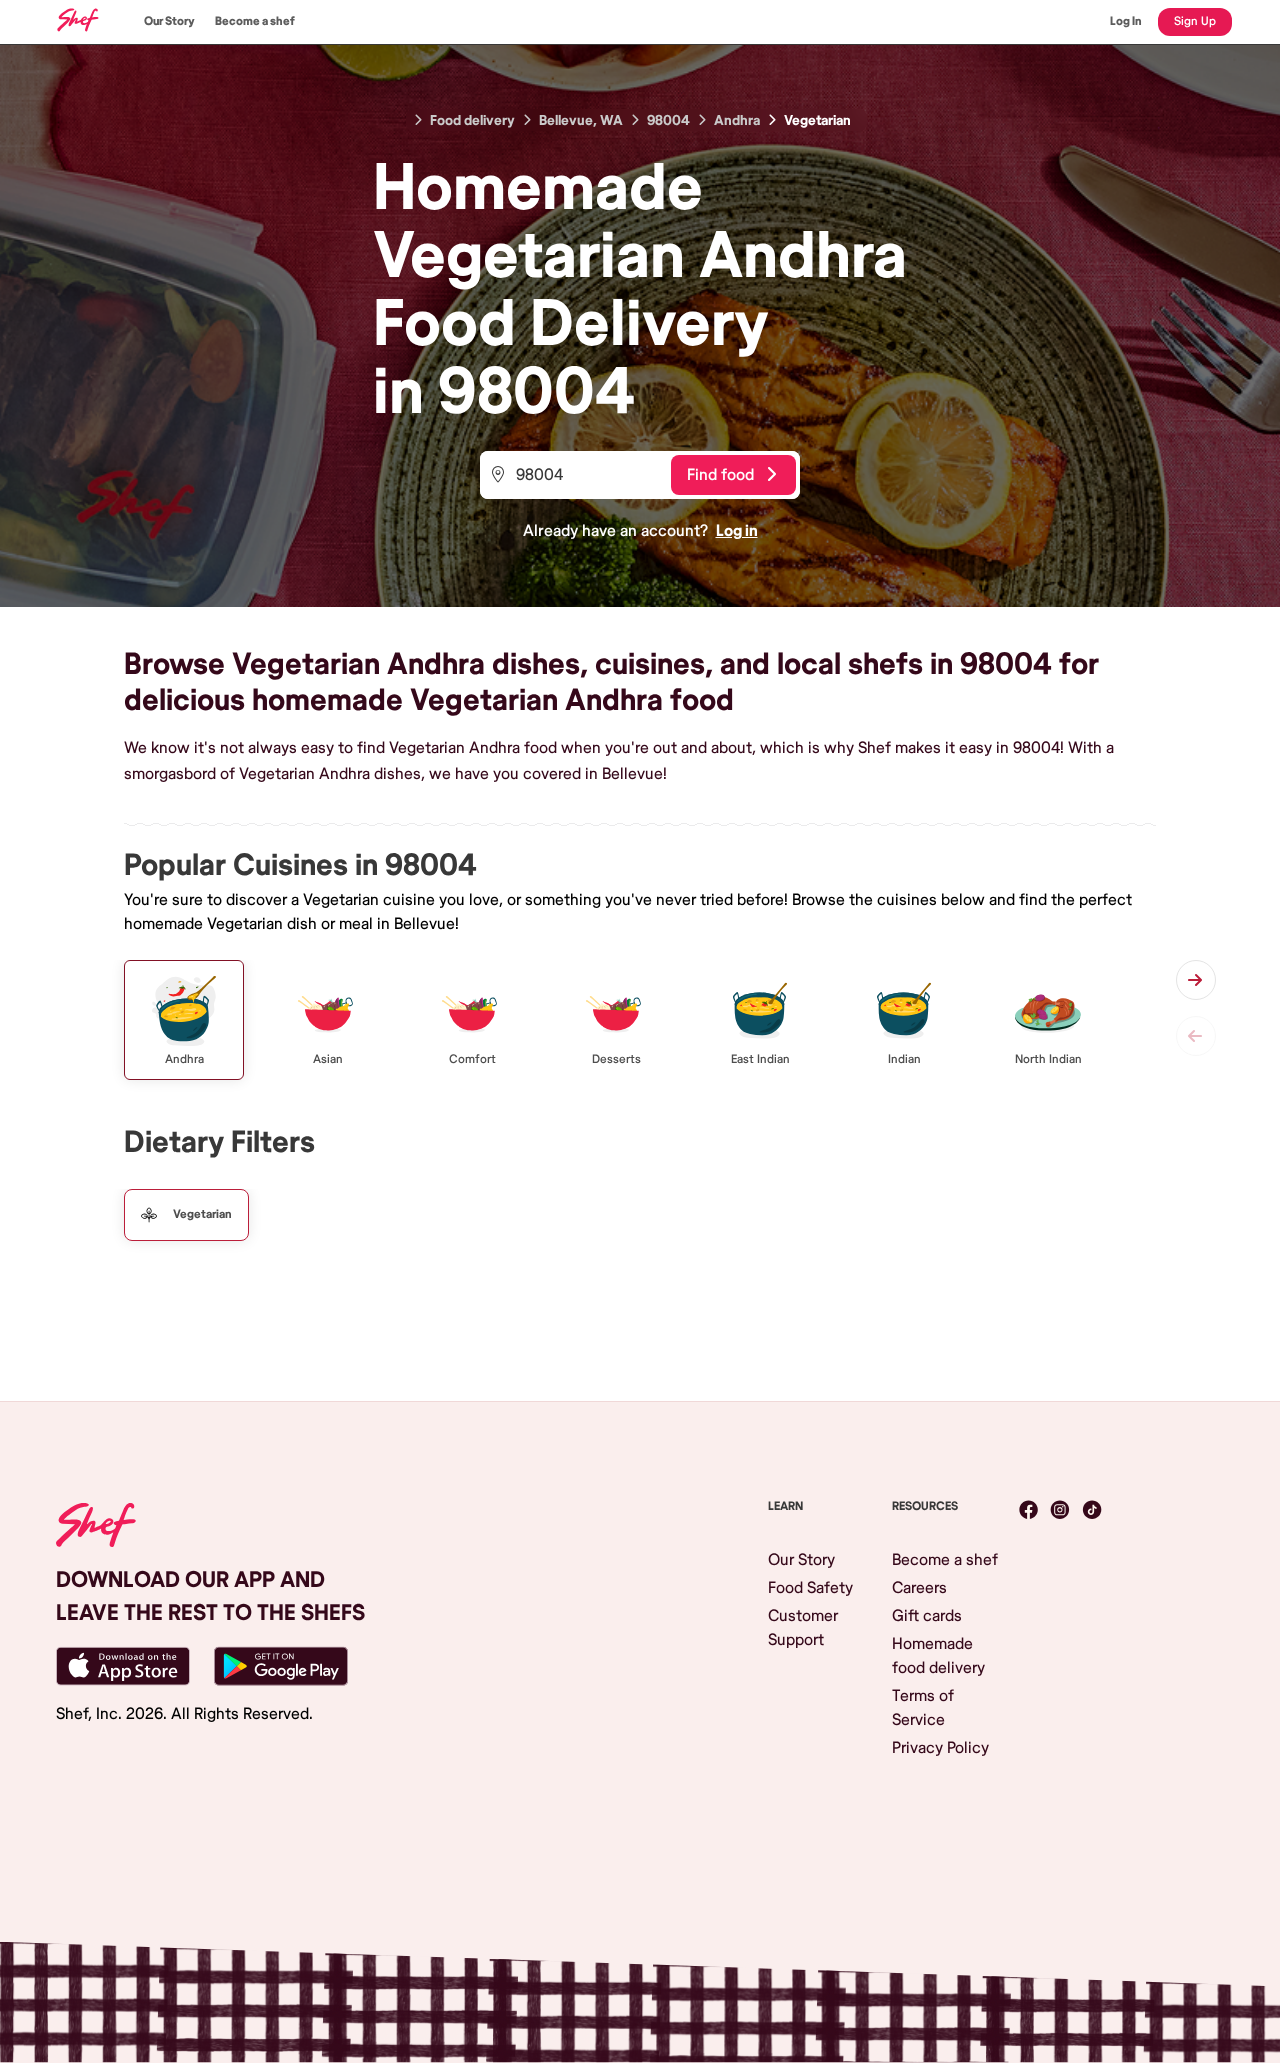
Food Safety (810, 1588)
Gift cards (927, 1616)
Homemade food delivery (938, 1656)
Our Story (169, 21)
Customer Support (803, 1628)
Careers (919, 1588)
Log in (737, 531)
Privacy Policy (940, 1748)
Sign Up (1195, 21)
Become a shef (255, 21)
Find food (720, 475)
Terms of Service (923, 1708)
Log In (1126, 21)
